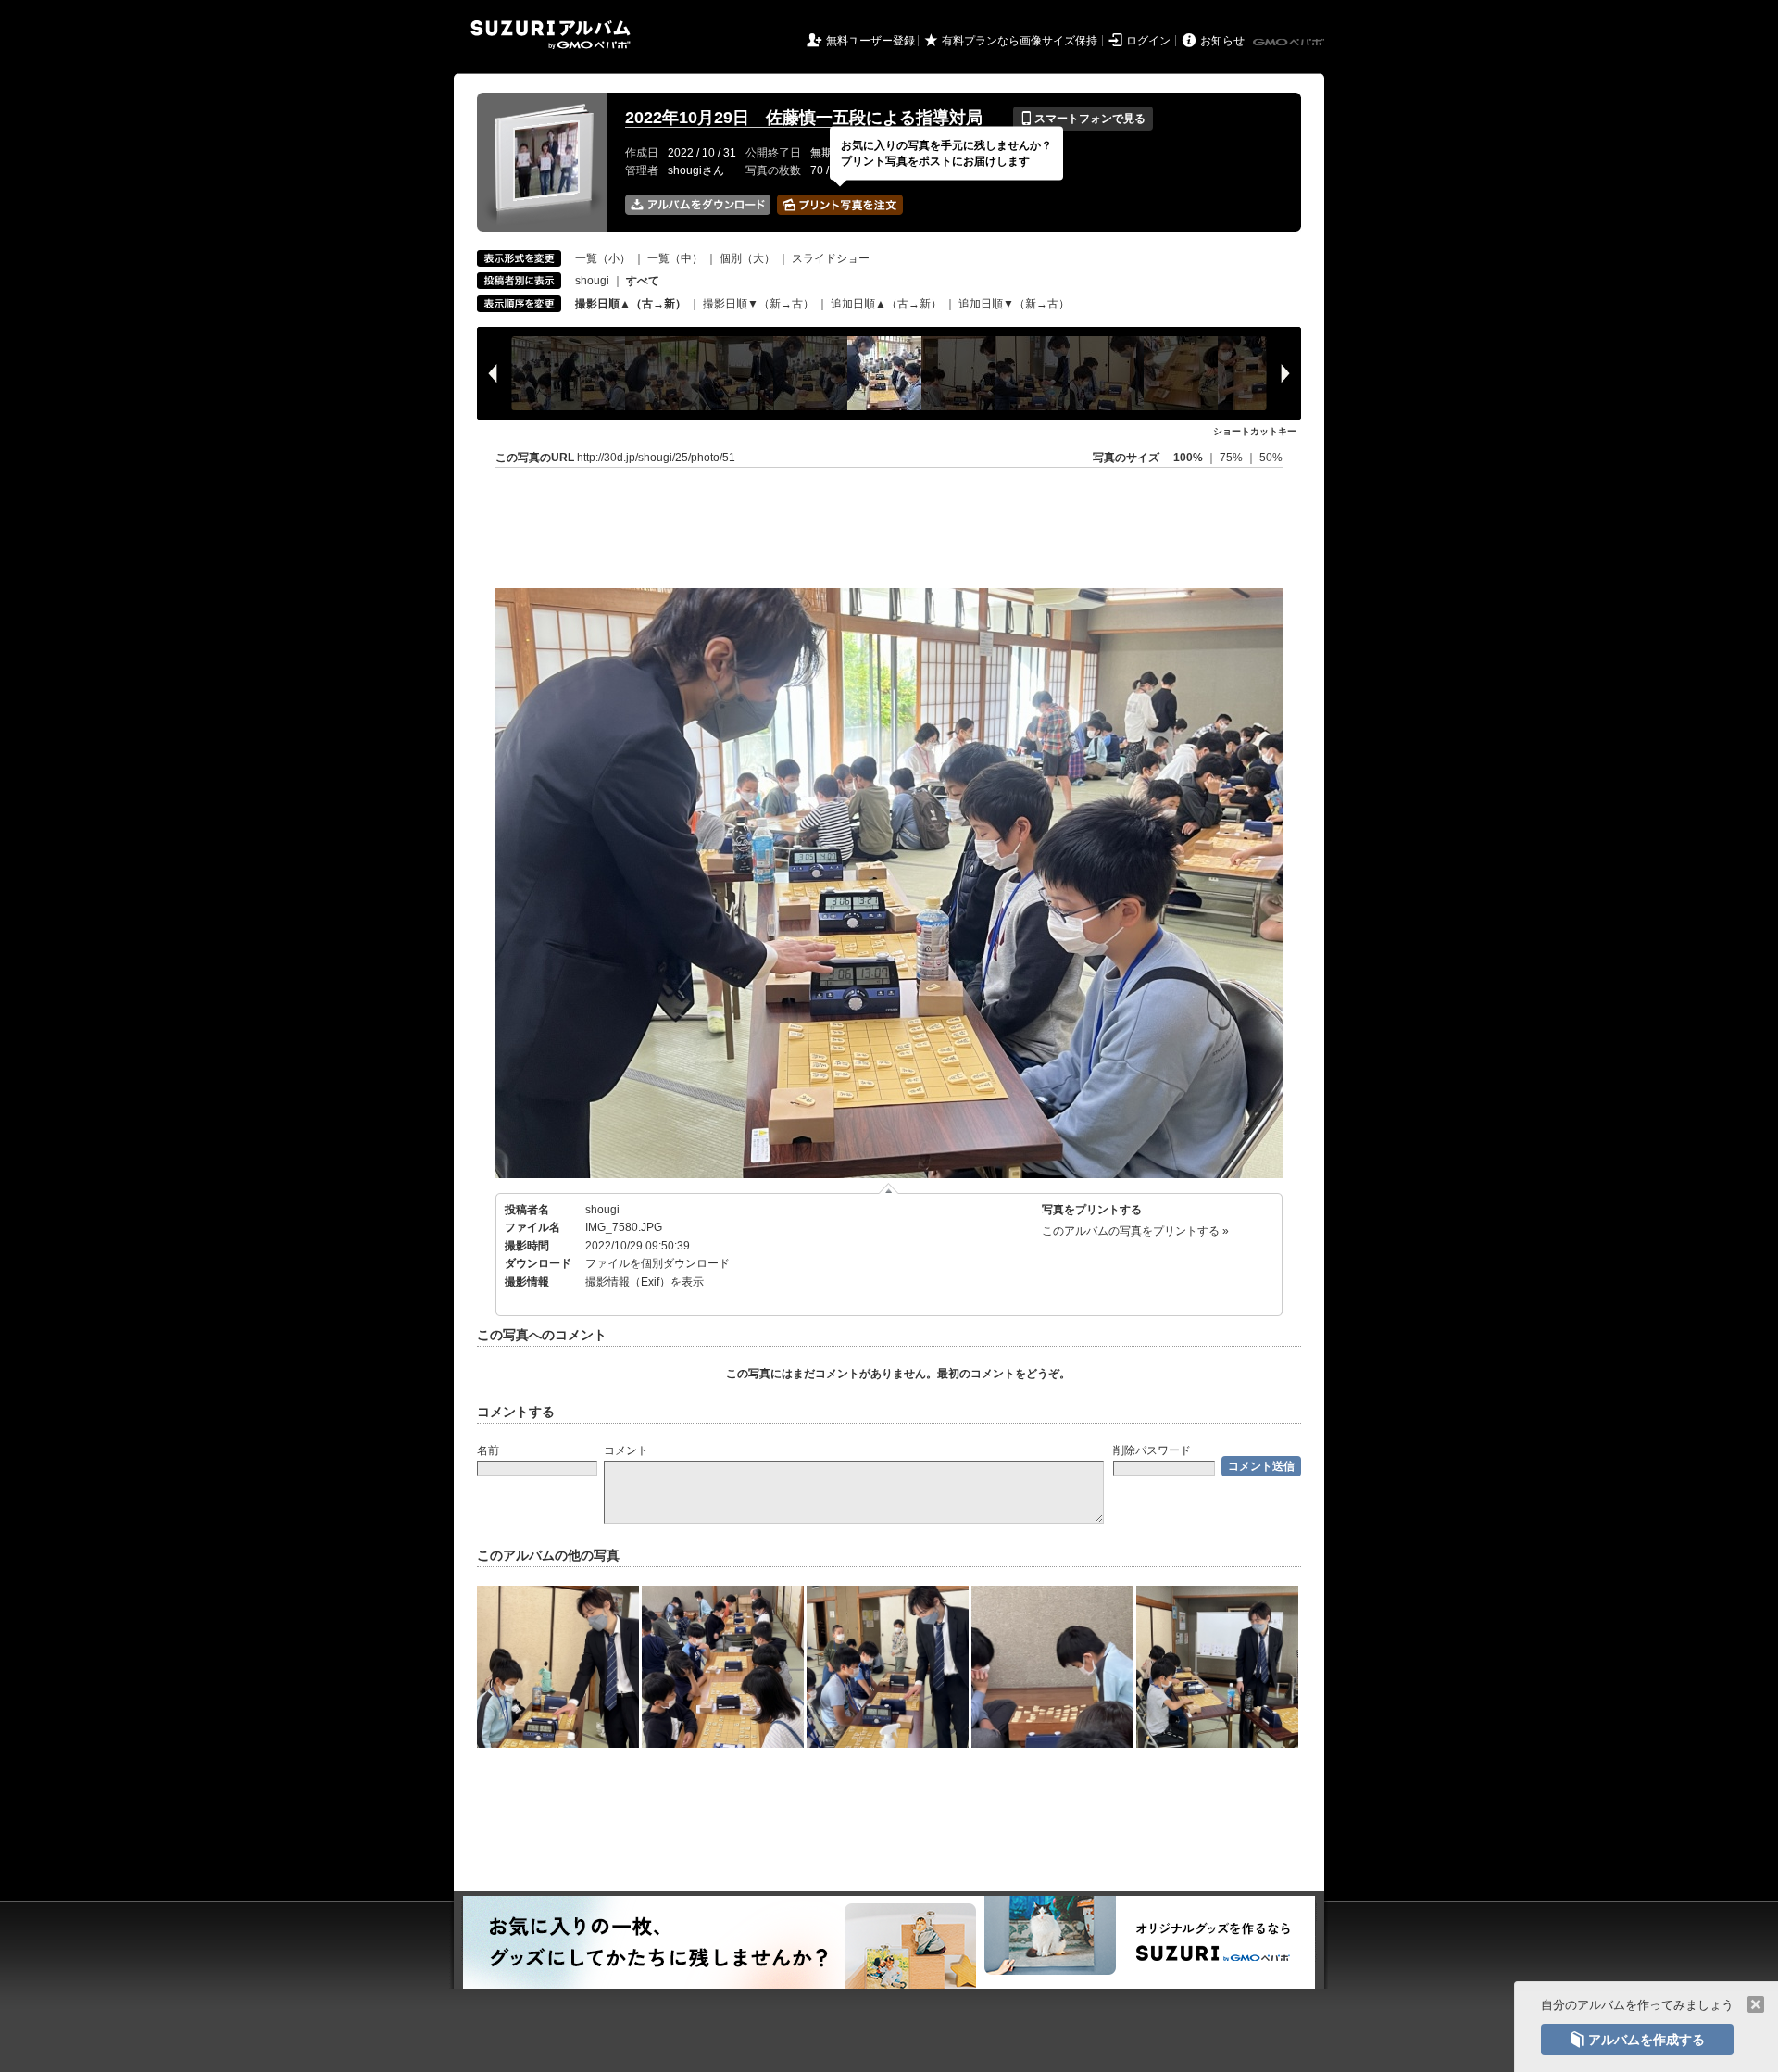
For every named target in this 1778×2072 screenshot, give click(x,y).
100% (1188, 458)
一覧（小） (603, 258)
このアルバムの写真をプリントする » (1135, 1231)
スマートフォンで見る (1083, 119)
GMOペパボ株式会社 (1290, 43)
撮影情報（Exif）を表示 (645, 1282)
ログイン (1148, 41)
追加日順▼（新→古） (1014, 304)
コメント (626, 1450)
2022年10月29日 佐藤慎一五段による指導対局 (804, 118)
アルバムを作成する (1637, 2040)
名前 (488, 1450)
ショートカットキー (1255, 431)
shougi (592, 281)
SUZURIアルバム (551, 35)
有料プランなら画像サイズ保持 (1020, 41)
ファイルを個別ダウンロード (657, 1263)
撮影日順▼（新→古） (758, 304)
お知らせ (1222, 41)
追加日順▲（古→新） (886, 304)
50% (1271, 458)
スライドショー (831, 258)
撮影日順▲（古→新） (631, 304)
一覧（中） (675, 258)
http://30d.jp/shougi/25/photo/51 (656, 458)
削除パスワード (1152, 1450)
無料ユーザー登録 (870, 41)
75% (1233, 458)
